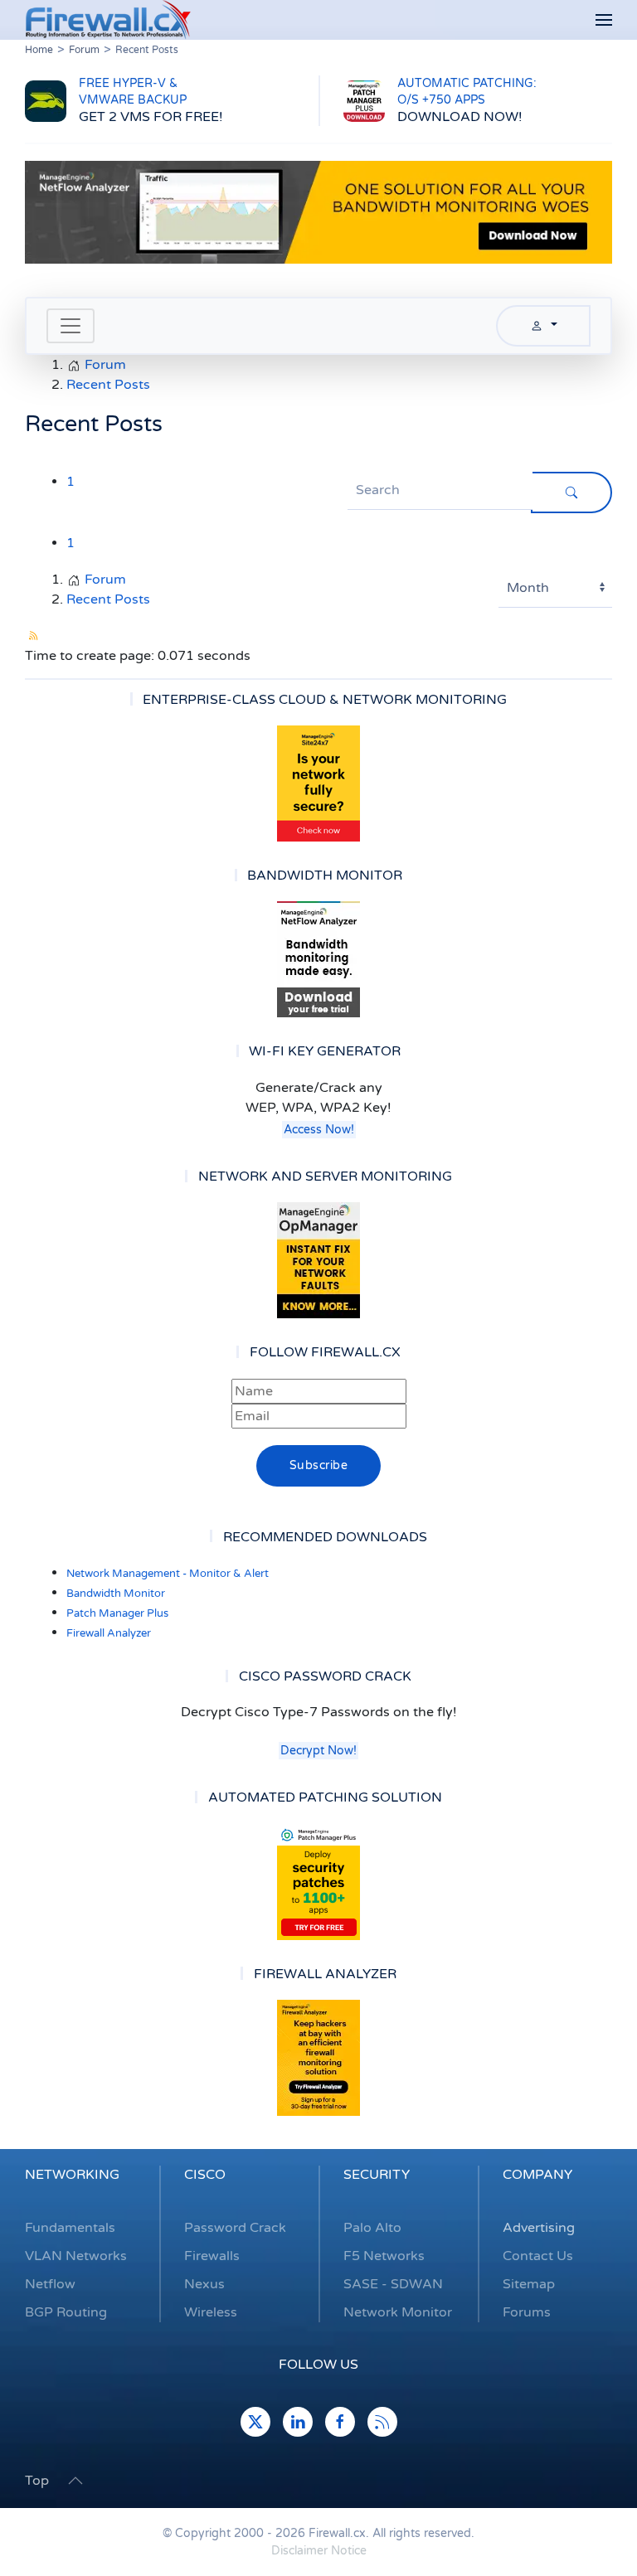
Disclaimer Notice (319, 2551)
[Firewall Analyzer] (318, 2058)
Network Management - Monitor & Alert (168, 1574)
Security (377, 2175)
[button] (604, 20)
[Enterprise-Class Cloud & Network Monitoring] (318, 783)
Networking (72, 2175)
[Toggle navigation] (71, 326)
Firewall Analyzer (109, 1633)
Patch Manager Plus (117, 1613)
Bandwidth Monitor (116, 1594)
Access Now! (319, 1130)
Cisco (205, 2175)
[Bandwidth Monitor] (318, 959)
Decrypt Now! (318, 1751)
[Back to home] (108, 20)
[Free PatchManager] (318, 1882)
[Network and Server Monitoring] (318, 1259)
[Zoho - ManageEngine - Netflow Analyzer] (318, 211)
